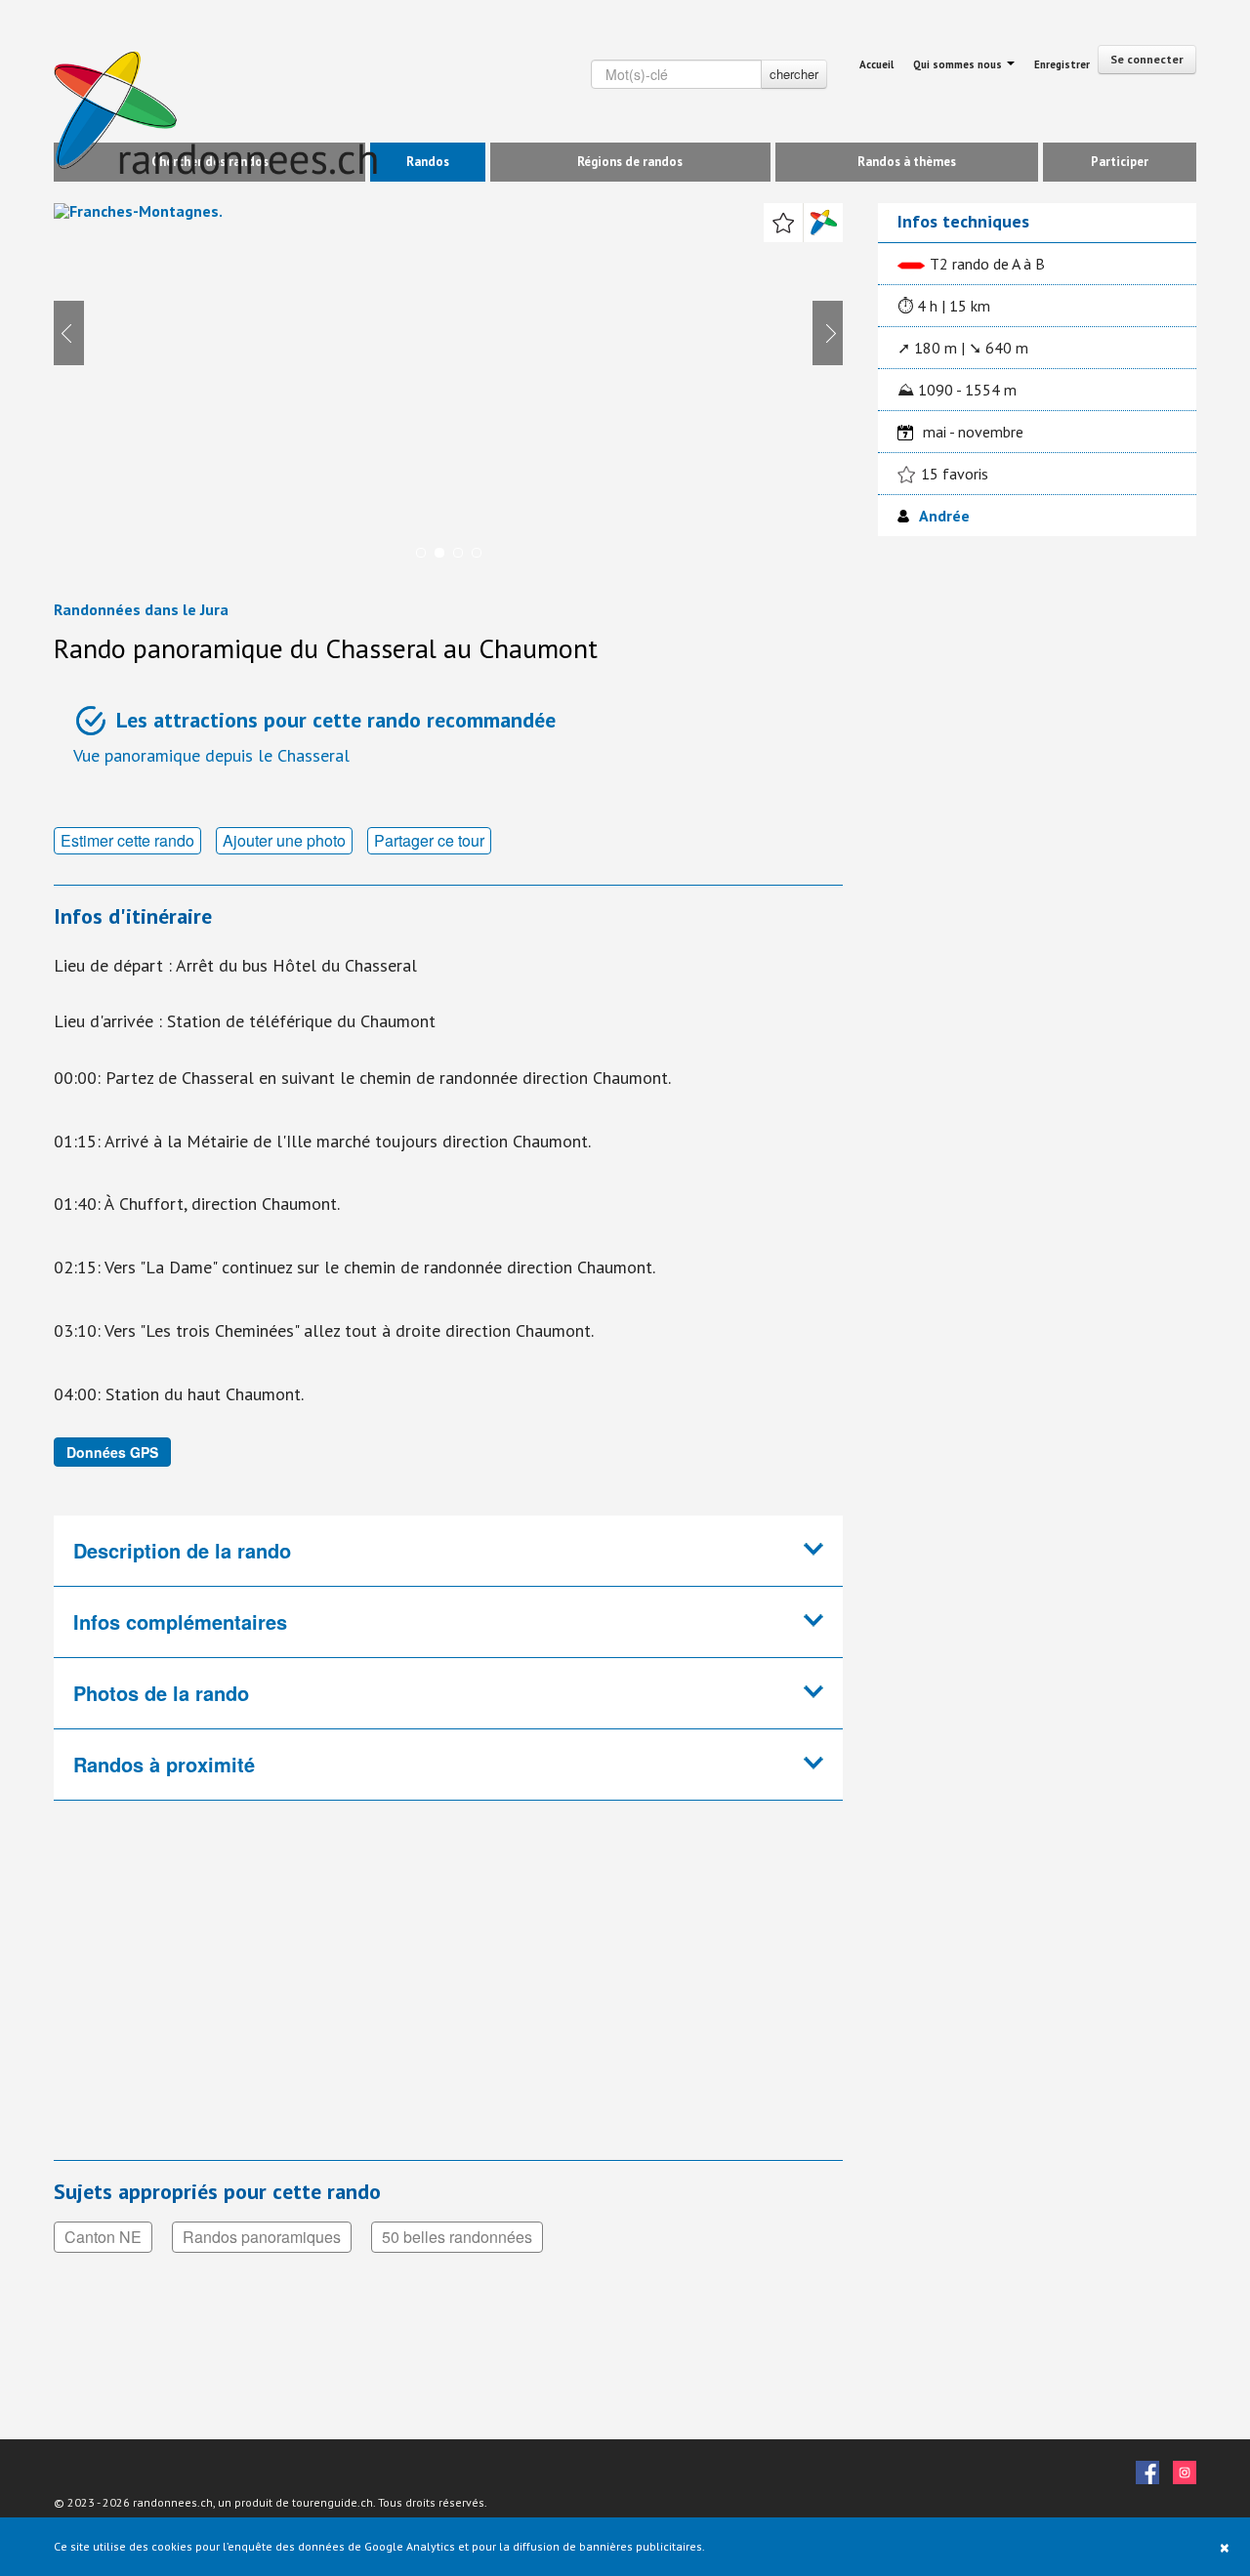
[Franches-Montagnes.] (448, 389)
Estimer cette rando (127, 840)
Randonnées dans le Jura (141, 609)
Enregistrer (1062, 64)
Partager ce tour (429, 840)
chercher (794, 74)
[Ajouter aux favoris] (783, 223)
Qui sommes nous (959, 64)
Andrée (944, 516)
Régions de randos (630, 162)
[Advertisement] (381, 1993)
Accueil (876, 64)
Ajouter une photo (284, 840)
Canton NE (103, 2237)
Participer (1120, 162)
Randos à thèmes (907, 162)
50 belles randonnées (457, 2237)
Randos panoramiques (262, 2237)
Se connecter (1147, 59)
